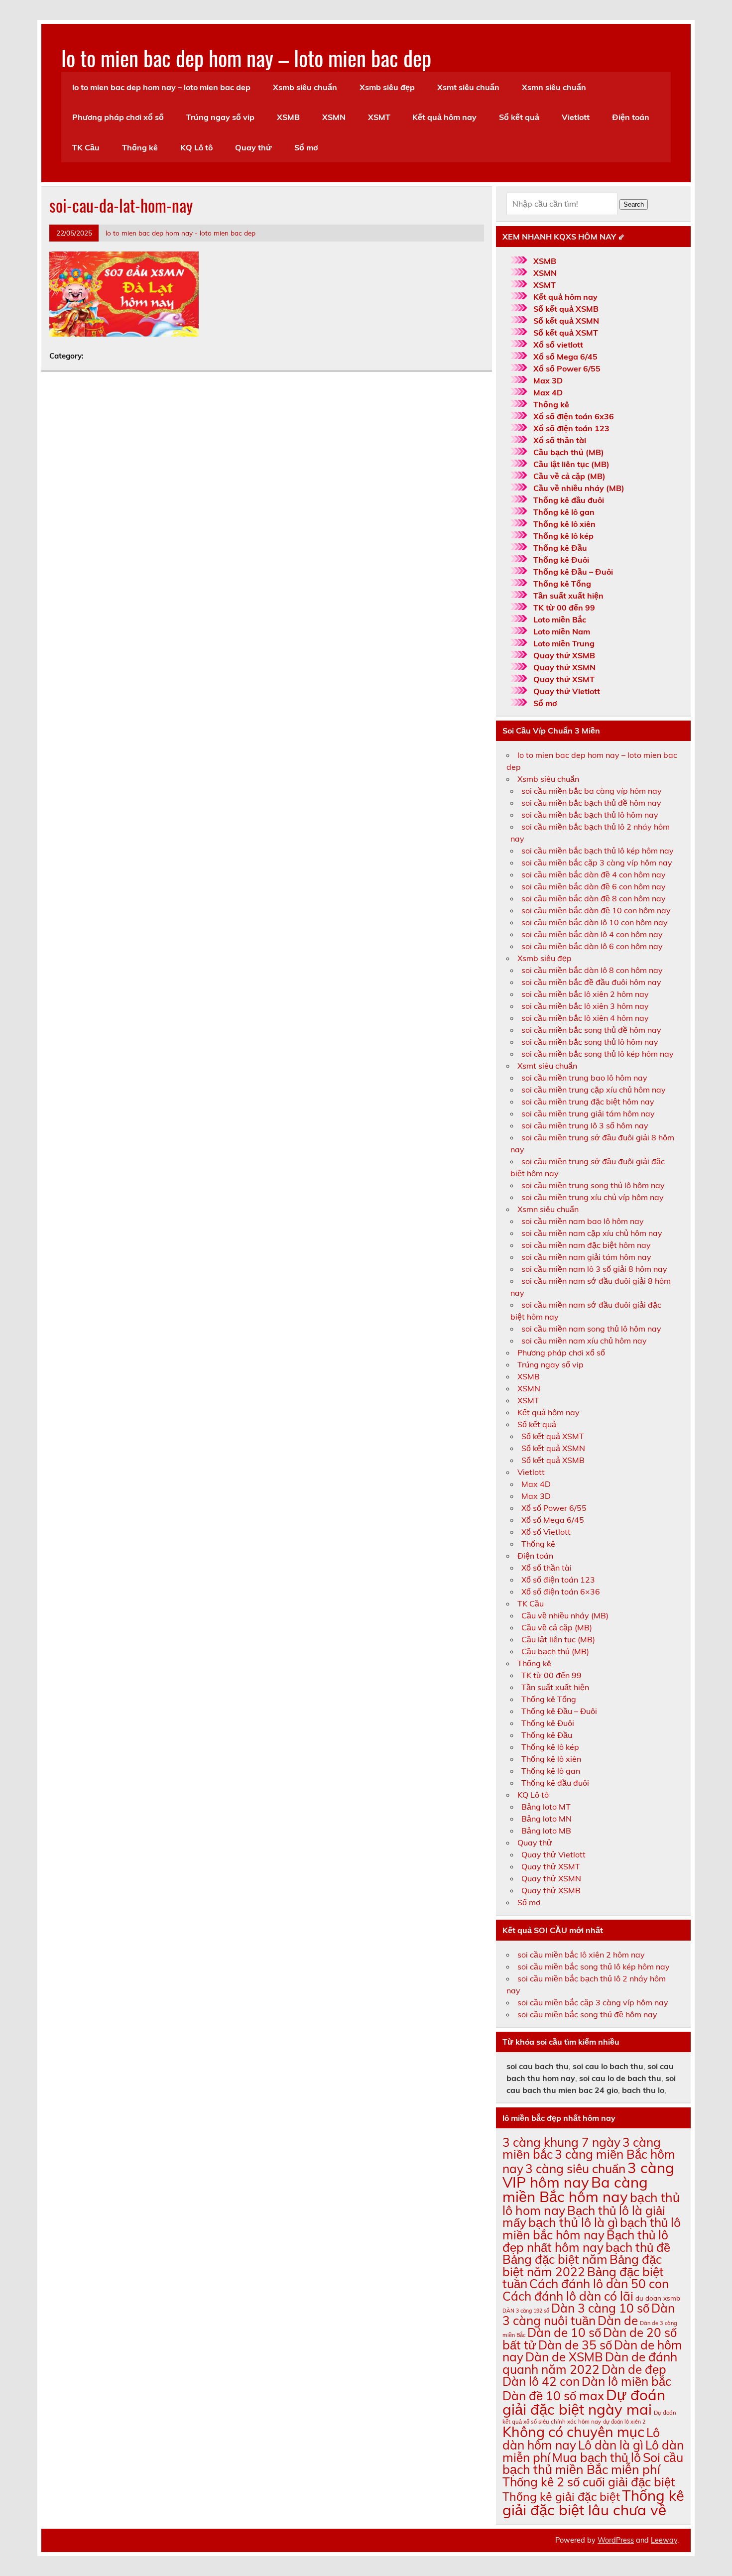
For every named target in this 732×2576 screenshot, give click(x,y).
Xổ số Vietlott (546, 1532)
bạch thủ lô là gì (573, 2222)
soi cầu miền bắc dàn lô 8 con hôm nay (592, 970)
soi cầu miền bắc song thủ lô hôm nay (590, 1042)
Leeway (664, 2540)
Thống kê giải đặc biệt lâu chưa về (593, 2503)
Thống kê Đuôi (561, 560)
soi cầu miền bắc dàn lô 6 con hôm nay (592, 946)
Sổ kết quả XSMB (566, 309)
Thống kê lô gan (564, 512)
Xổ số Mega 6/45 (565, 357)
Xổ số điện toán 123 (571, 428)
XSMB (288, 117)
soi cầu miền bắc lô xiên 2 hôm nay (585, 994)
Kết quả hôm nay (444, 117)
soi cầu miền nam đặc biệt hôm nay (586, 1245)
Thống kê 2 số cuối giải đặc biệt (589, 2482)
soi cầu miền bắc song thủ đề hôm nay (591, 1030)
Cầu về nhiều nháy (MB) (579, 488)
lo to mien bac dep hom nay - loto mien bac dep (181, 233)
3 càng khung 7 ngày (561, 2142)
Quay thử (253, 147)
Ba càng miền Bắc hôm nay (575, 2189)
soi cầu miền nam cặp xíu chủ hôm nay (592, 1233)
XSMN (334, 117)
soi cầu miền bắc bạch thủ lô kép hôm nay (598, 851)
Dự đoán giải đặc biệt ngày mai (584, 2402)
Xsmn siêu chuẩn (554, 87)
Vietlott (576, 117)
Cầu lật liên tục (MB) (571, 464)
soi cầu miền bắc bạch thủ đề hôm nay (591, 803)
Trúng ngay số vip (220, 117)
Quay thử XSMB (564, 655)
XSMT (379, 117)
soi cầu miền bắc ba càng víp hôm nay (592, 791)
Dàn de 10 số (564, 2332)
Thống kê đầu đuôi (569, 500)
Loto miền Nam (562, 631)
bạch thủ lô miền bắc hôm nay (592, 2228)
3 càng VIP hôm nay (588, 2175)
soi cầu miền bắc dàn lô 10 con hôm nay (595, 922)
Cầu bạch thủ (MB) (569, 452)
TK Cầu (86, 147)
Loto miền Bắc (560, 619)
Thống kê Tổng (562, 584)
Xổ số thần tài (560, 440)
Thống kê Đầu (560, 548)
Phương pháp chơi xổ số (118, 117)
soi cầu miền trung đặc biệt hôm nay (588, 1102)
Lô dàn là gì (611, 2445)
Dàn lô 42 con (541, 2381)
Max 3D (548, 380)
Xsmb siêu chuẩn (305, 87)
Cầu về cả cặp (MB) (569, 476)
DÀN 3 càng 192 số (526, 2311)
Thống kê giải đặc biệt (561, 2497)
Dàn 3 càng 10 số (600, 2308)
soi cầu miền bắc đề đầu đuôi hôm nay (591, 982)
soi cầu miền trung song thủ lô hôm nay (593, 1185)
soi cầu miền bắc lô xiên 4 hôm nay (585, 1018)
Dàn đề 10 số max (553, 2395)
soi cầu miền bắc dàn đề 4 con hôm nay (594, 874)
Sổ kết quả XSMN (566, 321)
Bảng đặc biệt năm (555, 2259)
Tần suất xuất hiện (568, 596)
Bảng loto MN (547, 1819)
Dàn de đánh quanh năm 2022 (590, 2363)
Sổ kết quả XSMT (566, 333)
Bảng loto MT (546, 1807)
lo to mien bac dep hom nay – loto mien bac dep (246, 57)
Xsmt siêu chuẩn (468, 87)
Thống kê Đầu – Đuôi (573, 572)
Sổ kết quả (519, 117)
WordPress (616, 2540)
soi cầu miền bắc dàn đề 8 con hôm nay (594, 898)
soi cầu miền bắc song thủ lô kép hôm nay (598, 1054)
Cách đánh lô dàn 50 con (599, 2283)
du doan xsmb (658, 2298)
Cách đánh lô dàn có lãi (568, 2296)
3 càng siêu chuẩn (575, 2168)
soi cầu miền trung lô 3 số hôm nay (585, 1125)
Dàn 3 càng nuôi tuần (589, 2314)
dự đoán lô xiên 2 (624, 2422)
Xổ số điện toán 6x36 (574, 416)
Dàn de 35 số (575, 2345)
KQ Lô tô (196, 147)
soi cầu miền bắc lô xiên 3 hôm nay (585, 1006)
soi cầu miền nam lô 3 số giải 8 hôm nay (594, 1269)
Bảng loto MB (546, 1831)
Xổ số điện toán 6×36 (561, 1592)
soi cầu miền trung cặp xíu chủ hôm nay (594, 1090)
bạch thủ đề (638, 2247)
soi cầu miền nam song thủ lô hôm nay (591, 1329)
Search (634, 204)
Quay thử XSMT (564, 679)
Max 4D (548, 392)
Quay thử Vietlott (567, 691)
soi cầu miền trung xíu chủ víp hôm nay (593, 1197)
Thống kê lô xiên (564, 524)
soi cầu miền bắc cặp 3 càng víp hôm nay (597, 862)
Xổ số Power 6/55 (567, 368)
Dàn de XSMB (564, 2357)
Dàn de (618, 2320)
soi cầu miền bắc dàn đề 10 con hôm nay (596, 910)
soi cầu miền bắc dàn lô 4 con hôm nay (592, 934)
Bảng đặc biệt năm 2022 (582, 2265)
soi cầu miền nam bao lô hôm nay (583, 1221)
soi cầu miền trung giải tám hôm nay (588, 1113)
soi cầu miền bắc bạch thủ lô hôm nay (590, 815)
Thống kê (140, 147)
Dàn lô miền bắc (626, 2381)
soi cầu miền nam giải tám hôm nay (586, 1257)
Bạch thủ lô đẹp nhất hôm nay (585, 2241)
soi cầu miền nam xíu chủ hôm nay (584, 1341)
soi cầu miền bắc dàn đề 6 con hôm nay (594, 886)
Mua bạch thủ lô (597, 2457)
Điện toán (631, 117)
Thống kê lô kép (563, 536)
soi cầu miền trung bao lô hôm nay (584, 1078)
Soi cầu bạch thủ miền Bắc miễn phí (593, 2463)
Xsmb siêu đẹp (387, 87)
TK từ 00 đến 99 (564, 608)
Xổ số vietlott (558, 345)
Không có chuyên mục (573, 2432)
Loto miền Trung (564, 643)
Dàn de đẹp (634, 2369)
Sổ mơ (306, 147)
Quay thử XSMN (564, 667)
